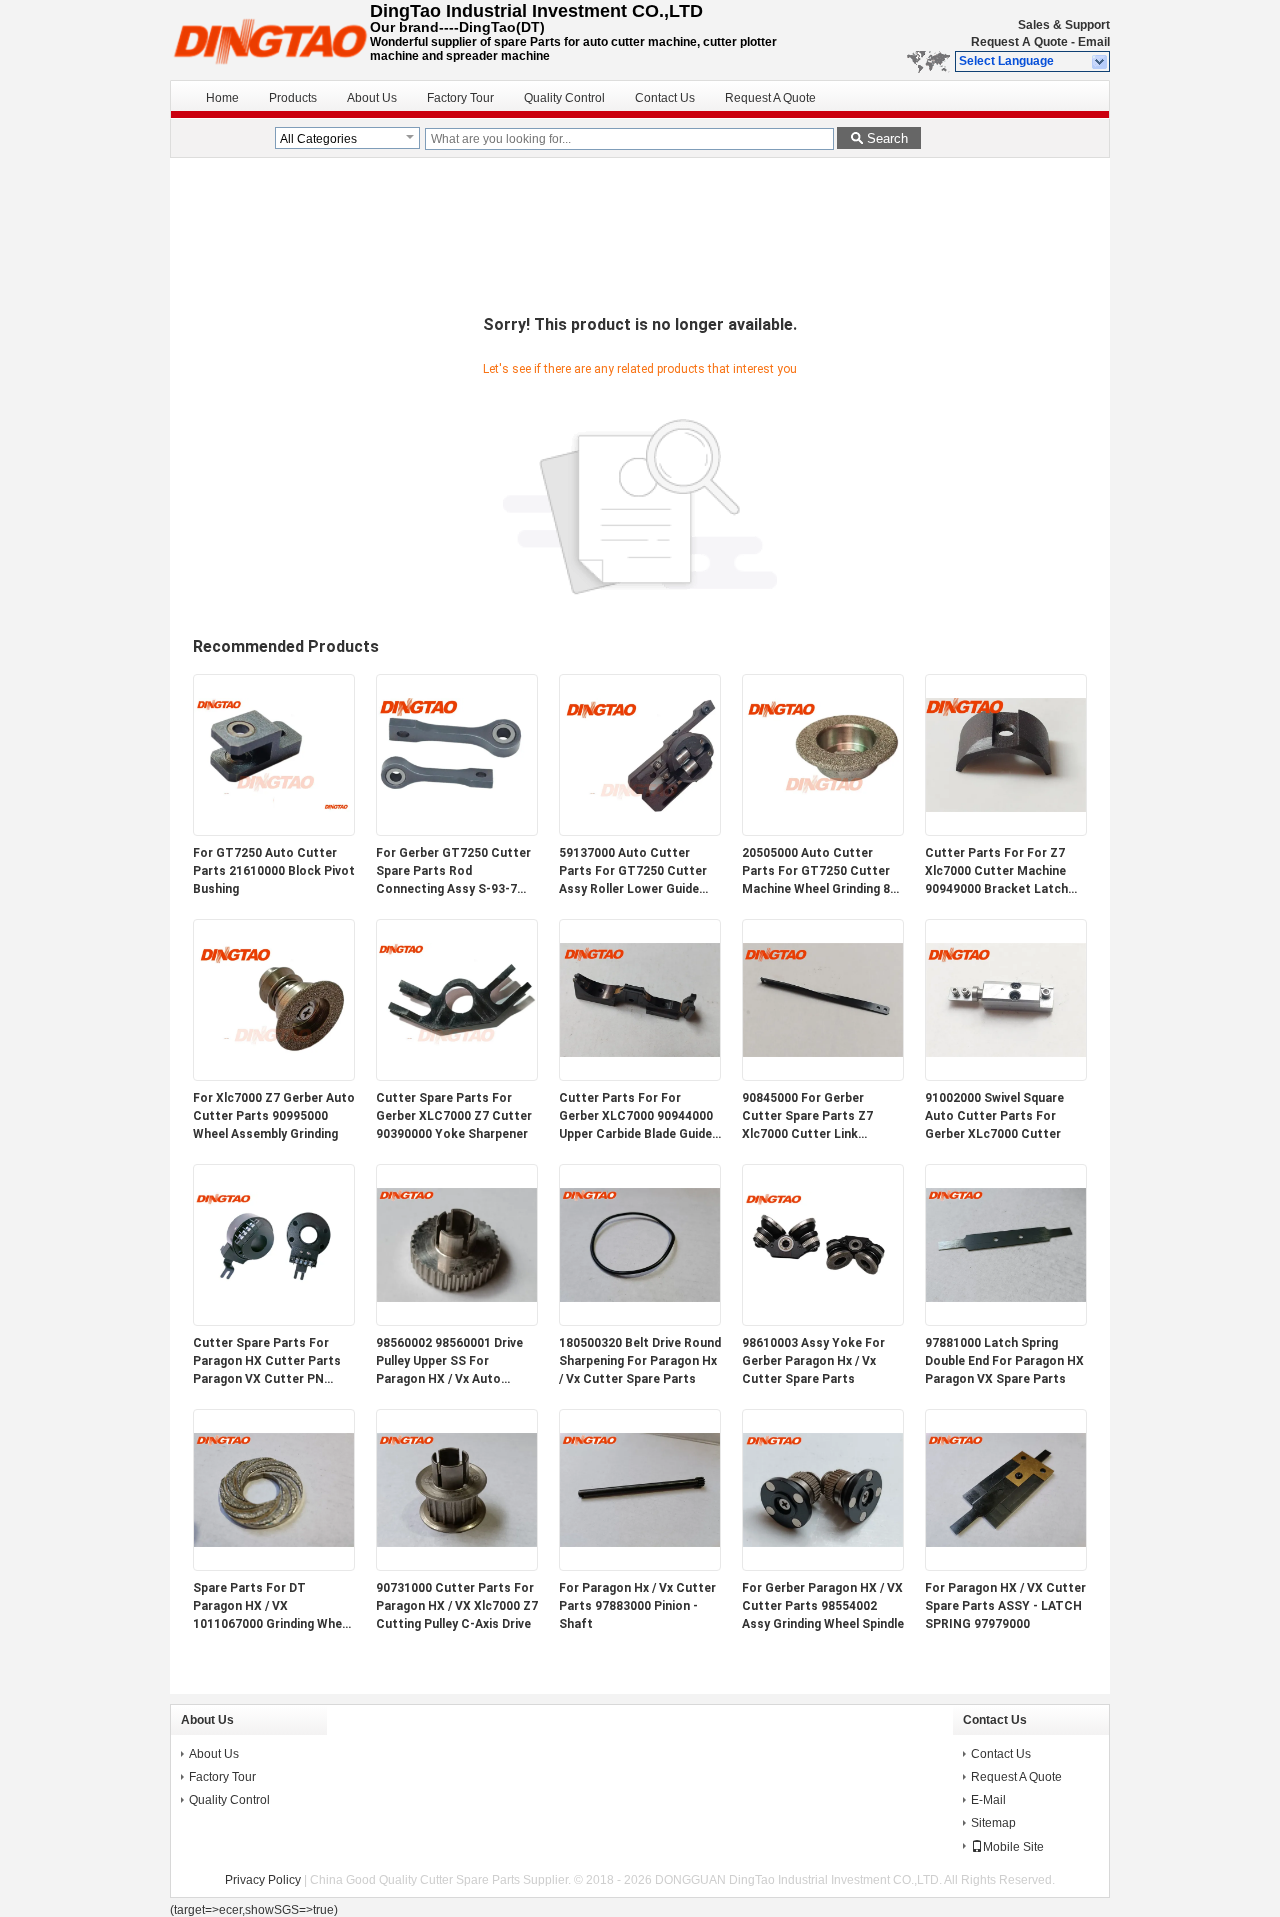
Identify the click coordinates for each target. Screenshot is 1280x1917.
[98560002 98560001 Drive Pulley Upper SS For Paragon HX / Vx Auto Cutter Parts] (457, 1321)
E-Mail (988, 1800)
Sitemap (993, 1823)
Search (887, 138)
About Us (372, 98)
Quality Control (564, 98)
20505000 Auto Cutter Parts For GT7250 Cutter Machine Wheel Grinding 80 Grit (819, 872)
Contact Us (665, 98)
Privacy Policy (263, 1880)
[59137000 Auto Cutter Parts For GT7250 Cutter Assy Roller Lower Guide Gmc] (640, 831)
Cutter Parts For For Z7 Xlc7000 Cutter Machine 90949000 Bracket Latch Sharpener (996, 872)
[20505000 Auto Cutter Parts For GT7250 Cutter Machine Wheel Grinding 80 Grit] (823, 831)
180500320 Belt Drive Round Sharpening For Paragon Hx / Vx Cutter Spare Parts (640, 1361)
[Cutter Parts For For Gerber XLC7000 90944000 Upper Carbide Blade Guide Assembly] (640, 1076)
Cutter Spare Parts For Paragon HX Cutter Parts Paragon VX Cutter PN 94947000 (267, 1362)
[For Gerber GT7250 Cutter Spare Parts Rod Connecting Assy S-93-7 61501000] (457, 831)
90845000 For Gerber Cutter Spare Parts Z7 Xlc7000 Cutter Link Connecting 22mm (807, 1117)
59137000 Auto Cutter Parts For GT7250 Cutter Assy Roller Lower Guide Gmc (633, 872)
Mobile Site (1013, 1847)
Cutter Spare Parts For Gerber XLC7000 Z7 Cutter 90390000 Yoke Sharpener (454, 1116)
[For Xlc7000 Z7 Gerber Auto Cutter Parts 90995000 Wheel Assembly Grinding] (274, 1076)
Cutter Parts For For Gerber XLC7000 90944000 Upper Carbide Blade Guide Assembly (636, 1117)
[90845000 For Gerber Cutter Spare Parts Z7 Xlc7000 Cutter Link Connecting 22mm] (823, 1076)
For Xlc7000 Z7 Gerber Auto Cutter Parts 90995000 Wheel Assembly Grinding (274, 1116)
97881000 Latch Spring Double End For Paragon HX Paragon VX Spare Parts (1004, 1361)
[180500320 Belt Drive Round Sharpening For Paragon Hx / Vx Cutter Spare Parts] (640, 1321)
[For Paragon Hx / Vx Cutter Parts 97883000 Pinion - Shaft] (640, 1566)
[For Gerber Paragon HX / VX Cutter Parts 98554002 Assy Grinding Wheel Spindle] (823, 1566)
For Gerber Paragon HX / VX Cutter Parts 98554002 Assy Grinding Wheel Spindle (823, 1606)
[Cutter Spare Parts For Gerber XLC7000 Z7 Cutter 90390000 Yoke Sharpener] (457, 1076)
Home (222, 98)
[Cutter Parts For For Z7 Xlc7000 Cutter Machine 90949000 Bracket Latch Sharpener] (1006, 831)
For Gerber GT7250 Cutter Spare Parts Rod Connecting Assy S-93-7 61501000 (453, 872)
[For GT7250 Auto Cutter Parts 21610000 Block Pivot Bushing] (274, 831)
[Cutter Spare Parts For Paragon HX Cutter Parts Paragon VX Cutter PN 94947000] (274, 1321)
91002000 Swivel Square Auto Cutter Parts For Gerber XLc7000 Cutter (994, 1116)
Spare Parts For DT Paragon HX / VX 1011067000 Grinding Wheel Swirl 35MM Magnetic (272, 1607)
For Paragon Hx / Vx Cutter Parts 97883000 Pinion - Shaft (637, 1606)
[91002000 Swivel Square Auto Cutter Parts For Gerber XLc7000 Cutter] (1006, 1076)
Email (1094, 42)
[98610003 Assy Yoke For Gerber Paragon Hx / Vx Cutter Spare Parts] (823, 1321)
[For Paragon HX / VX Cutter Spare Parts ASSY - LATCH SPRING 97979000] (1006, 1566)
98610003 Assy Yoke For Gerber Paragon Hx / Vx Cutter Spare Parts (813, 1361)
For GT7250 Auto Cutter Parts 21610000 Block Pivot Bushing (274, 871)
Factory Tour (460, 98)
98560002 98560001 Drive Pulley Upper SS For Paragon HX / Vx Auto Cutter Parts (449, 1362)
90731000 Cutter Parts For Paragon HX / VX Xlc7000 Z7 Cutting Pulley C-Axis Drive (457, 1606)
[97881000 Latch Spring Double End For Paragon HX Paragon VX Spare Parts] (1006, 1321)
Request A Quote (1019, 42)
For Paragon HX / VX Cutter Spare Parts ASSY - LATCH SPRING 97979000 (1005, 1606)
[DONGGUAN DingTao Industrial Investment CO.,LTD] (1100, 62)
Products (293, 98)
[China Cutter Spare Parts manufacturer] (270, 40)
